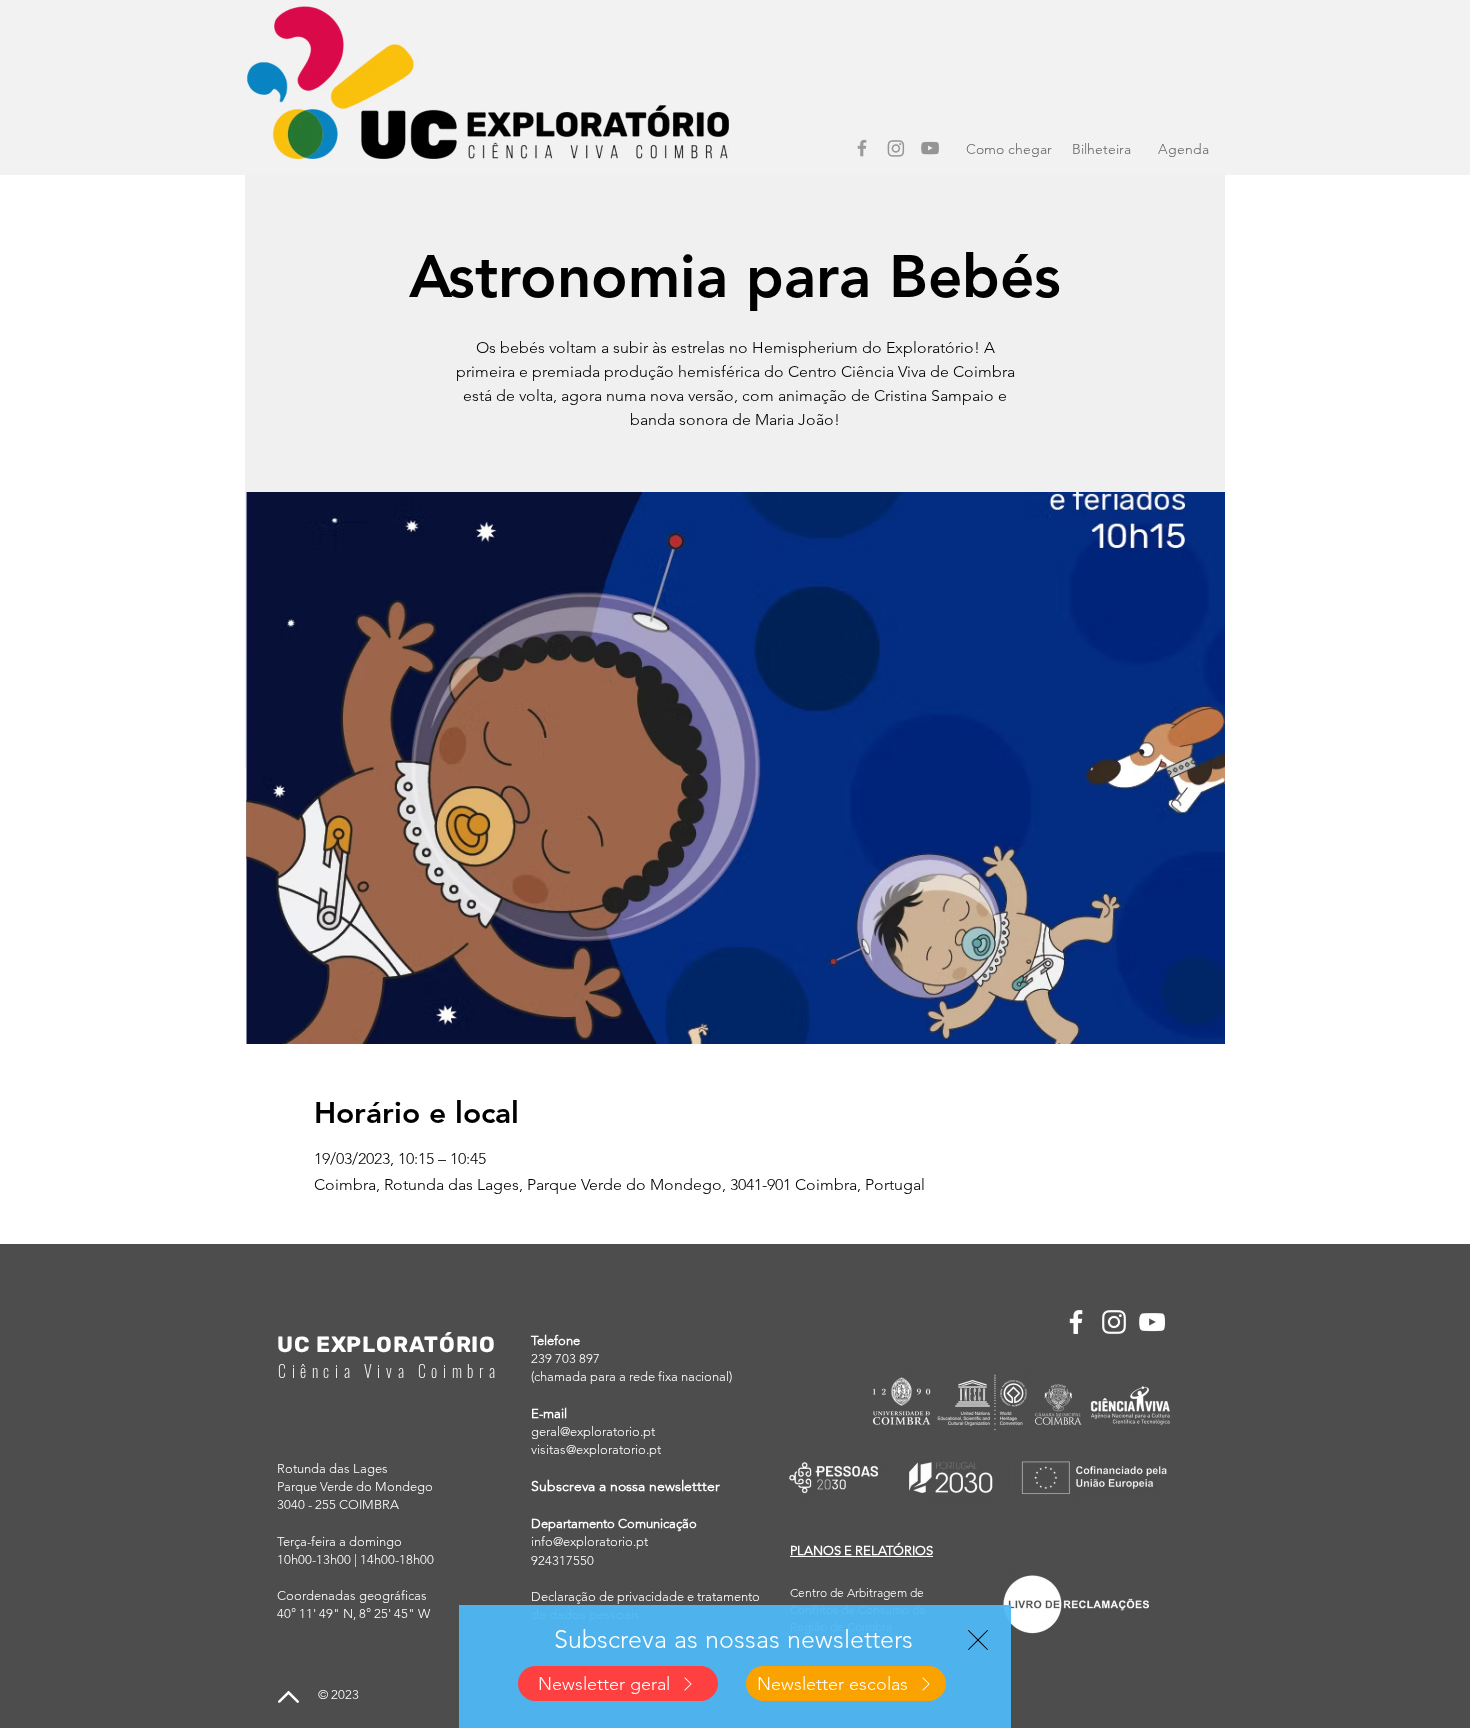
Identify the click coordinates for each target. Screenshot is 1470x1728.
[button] (978, 1640)
